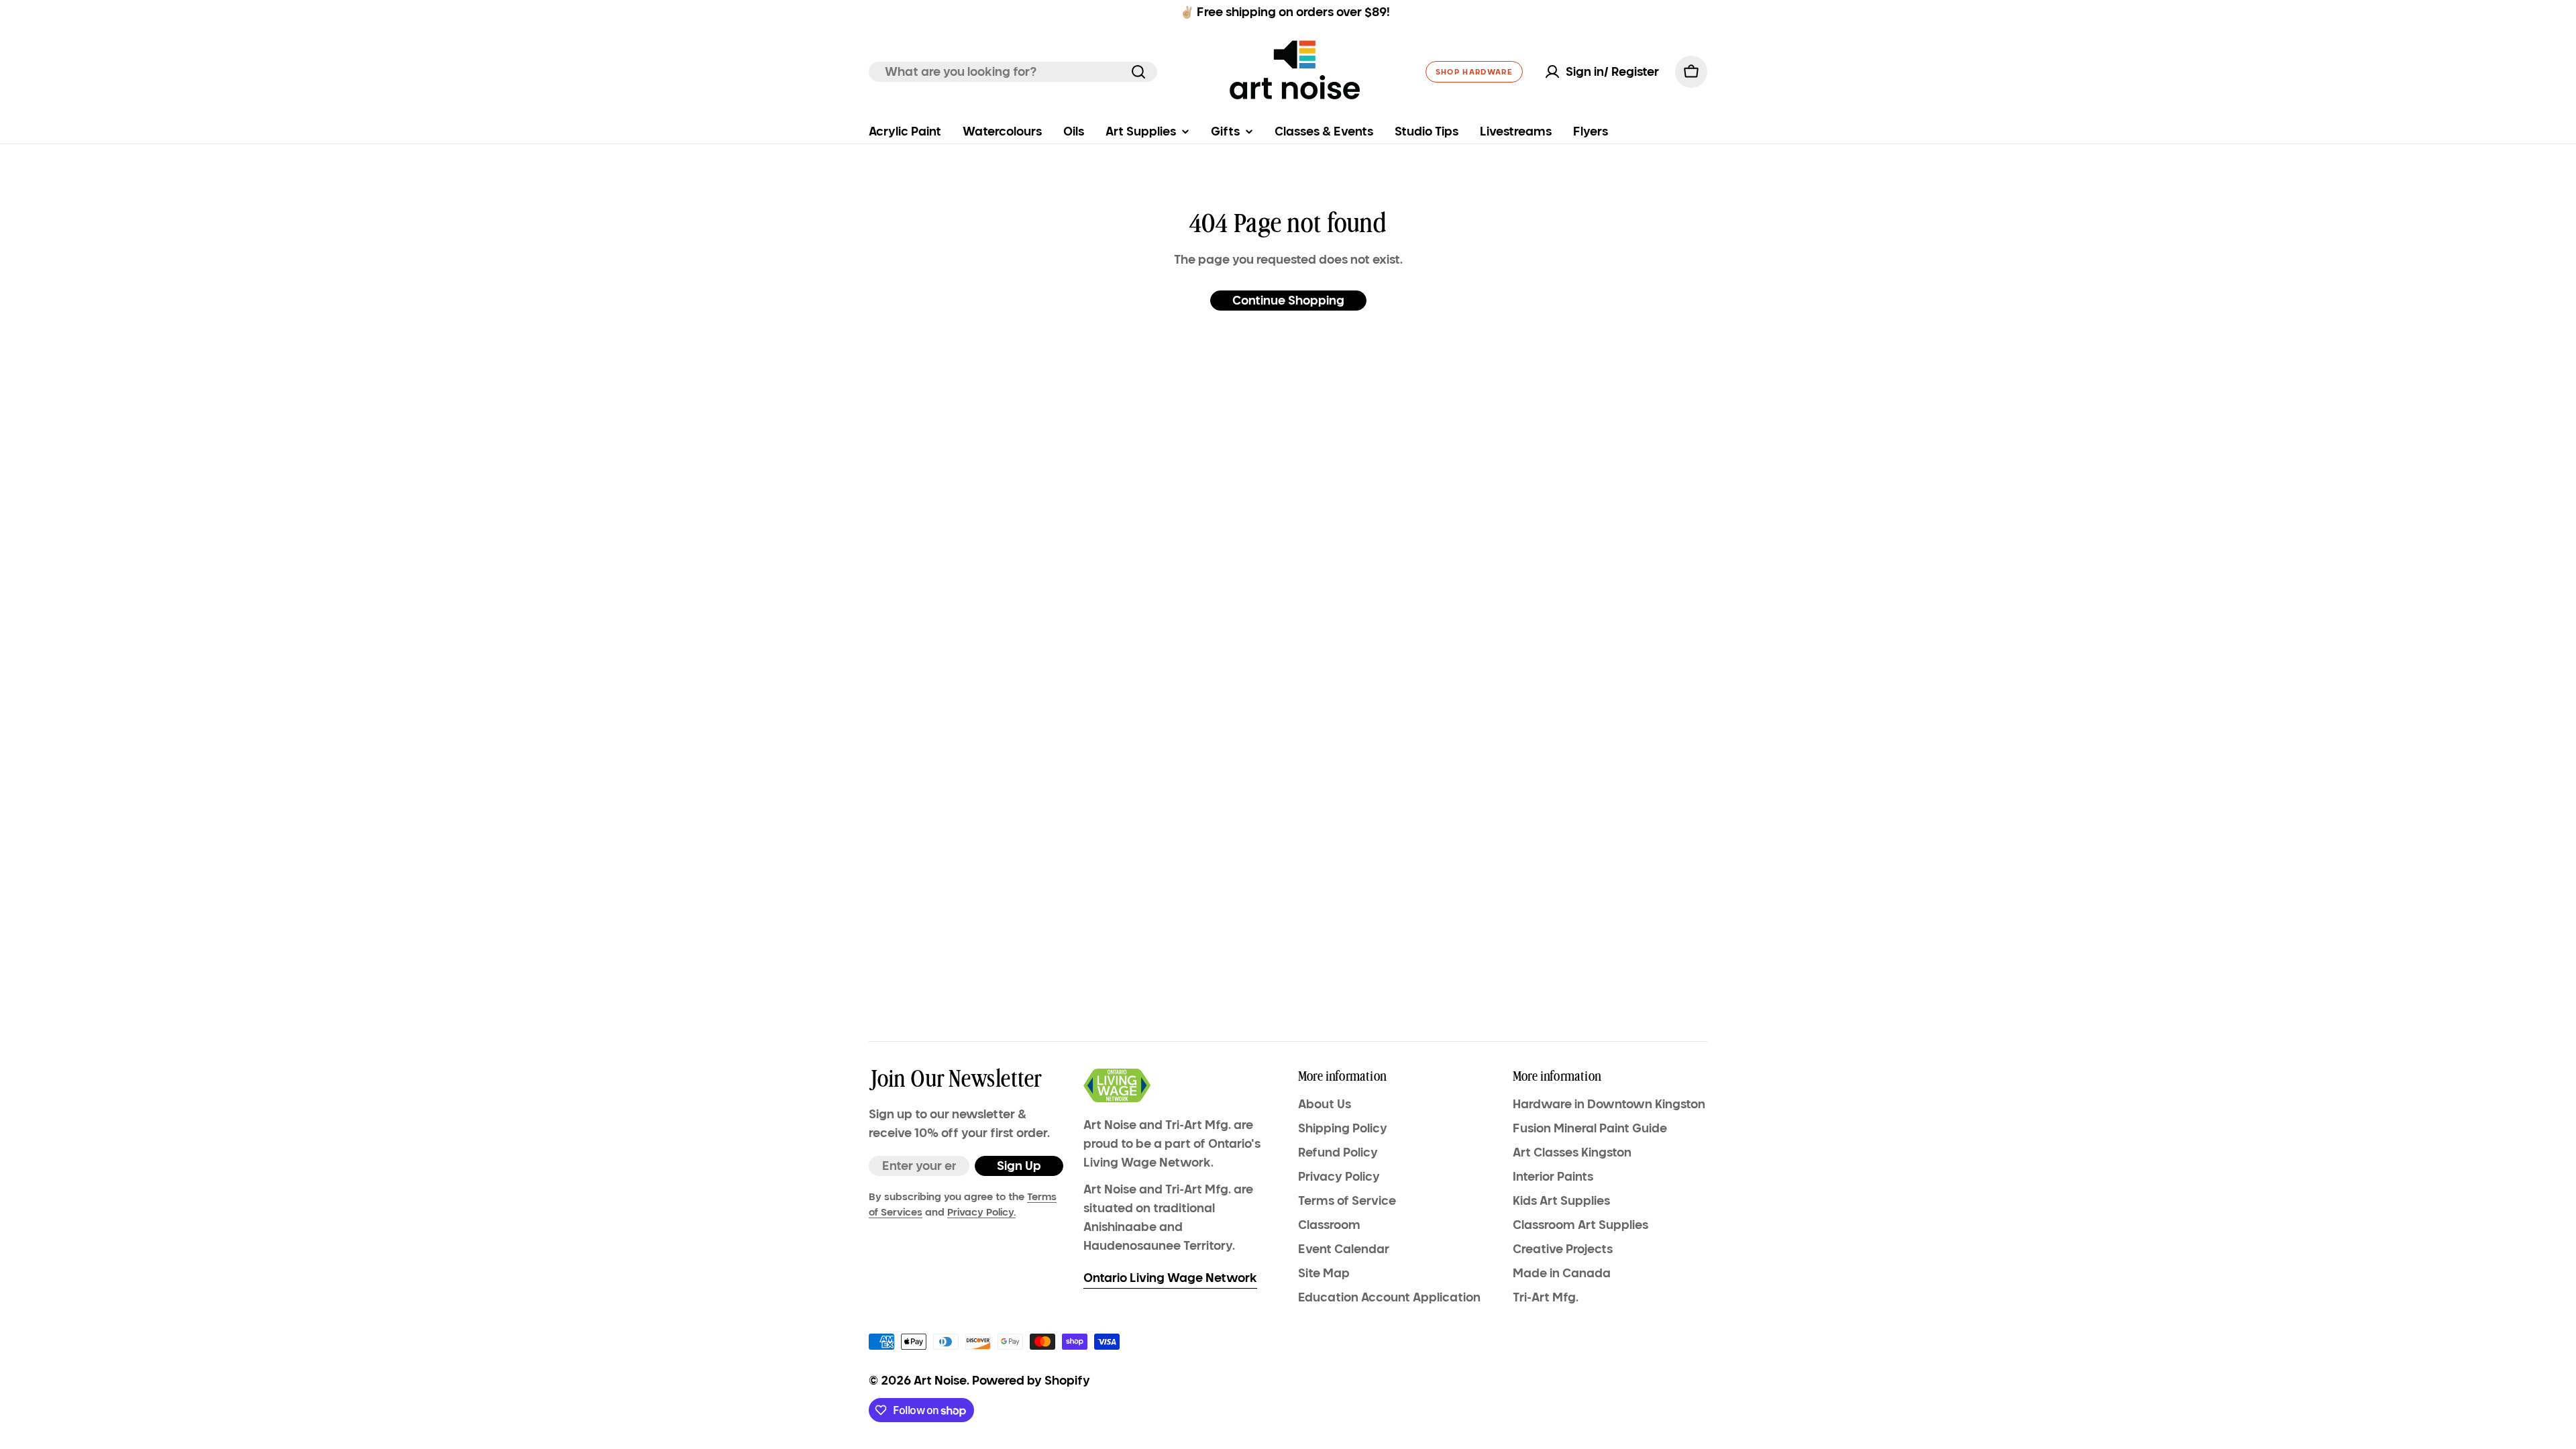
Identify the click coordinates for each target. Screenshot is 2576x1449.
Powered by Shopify (1031, 1381)
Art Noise (940, 1381)
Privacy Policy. (981, 1212)
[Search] (1138, 72)
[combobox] (1013, 72)
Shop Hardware (1474, 72)
